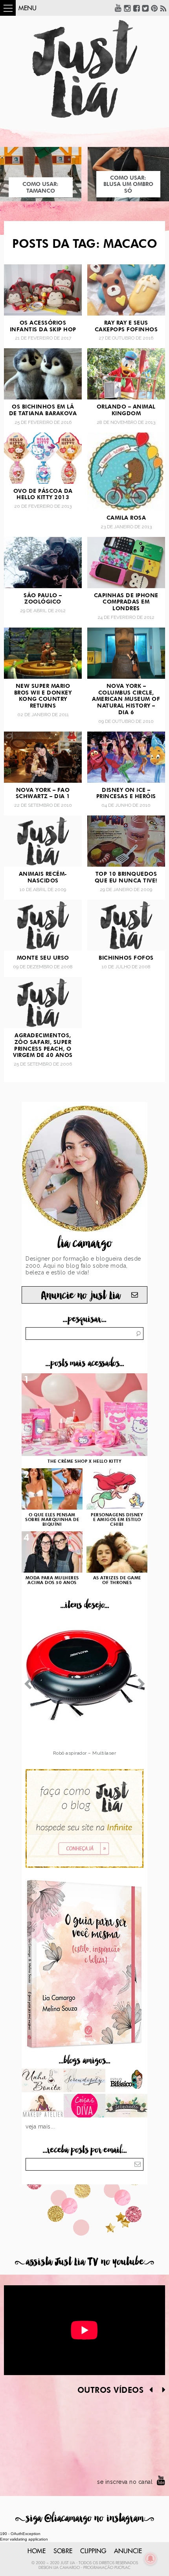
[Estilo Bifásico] (126, 2081)
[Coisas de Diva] (85, 2106)
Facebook (136, 8)
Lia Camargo (67, 2568)
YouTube (118, 8)
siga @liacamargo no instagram (85, 2518)
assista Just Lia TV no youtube (84, 2262)
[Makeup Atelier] (43, 2106)
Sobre (63, 2551)
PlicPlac (122, 2568)
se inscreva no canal (125, 2482)
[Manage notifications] (151, 2559)
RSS (163, 8)
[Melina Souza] (85, 2081)
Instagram (127, 8)
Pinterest (154, 8)
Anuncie (128, 2551)
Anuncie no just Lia (81, 1295)
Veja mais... (40, 2127)
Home (37, 2551)
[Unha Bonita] (43, 2081)
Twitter (145, 8)
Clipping (93, 2551)
